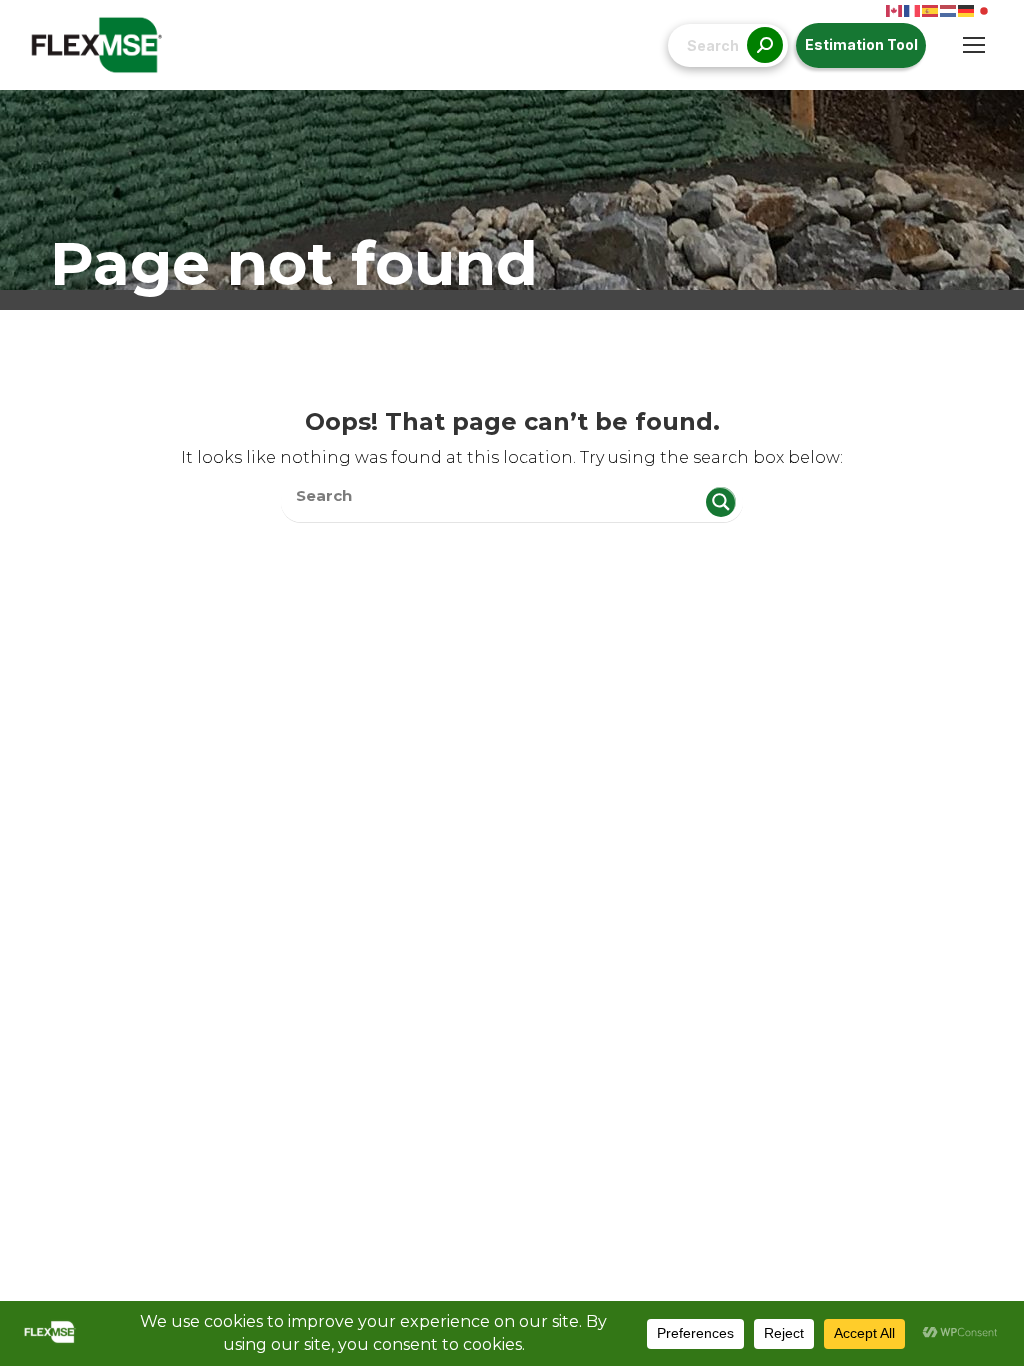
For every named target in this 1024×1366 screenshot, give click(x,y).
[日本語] (985, 9)
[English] (895, 9)
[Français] (913, 9)
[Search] (765, 45)
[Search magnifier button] (721, 502)
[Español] (931, 9)
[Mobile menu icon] (974, 45)
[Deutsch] (967, 9)
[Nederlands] (949, 9)
